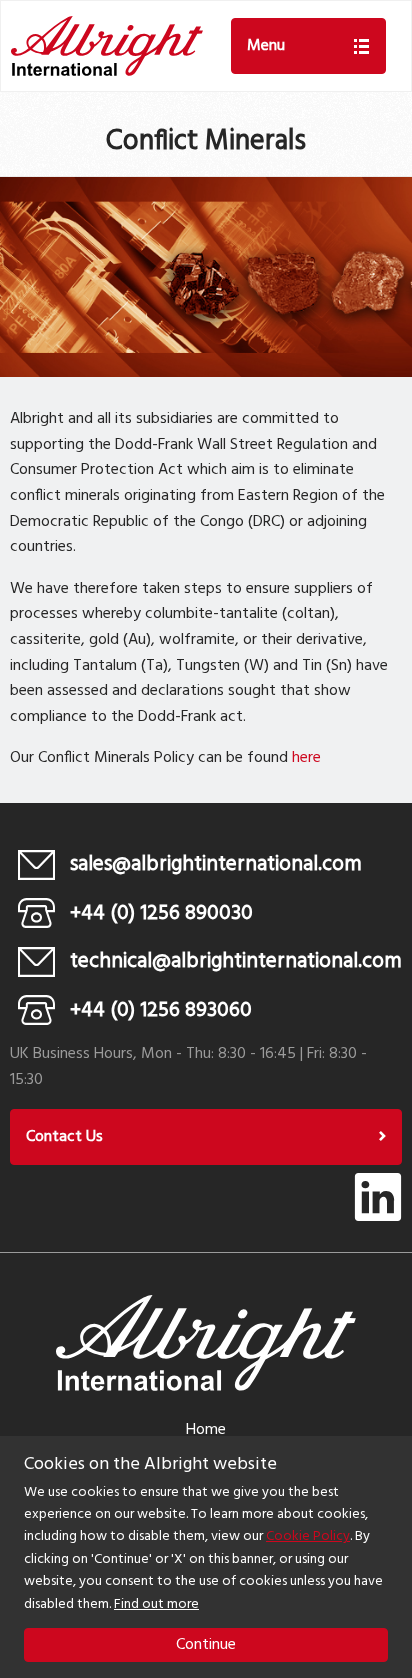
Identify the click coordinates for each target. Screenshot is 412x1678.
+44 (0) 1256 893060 (161, 1010)
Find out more (156, 1604)
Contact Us (64, 1137)
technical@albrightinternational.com (236, 961)
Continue (206, 1645)
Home (206, 1430)
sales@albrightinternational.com (216, 864)
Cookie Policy (308, 1536)
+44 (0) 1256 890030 (161, 913)
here (306, 758)
